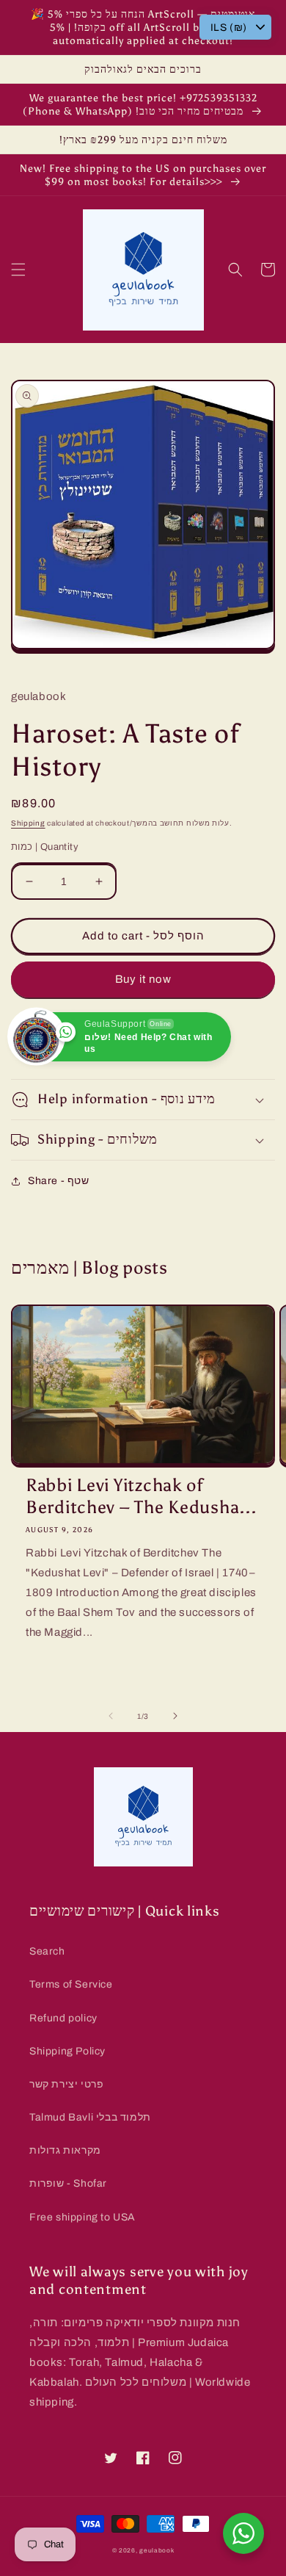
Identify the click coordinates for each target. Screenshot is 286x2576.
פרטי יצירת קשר (66, 2084)
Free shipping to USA (82, 2217)
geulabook (157, 2551)
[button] (18, 270)
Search (47, 1951)
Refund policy (63, 2018)
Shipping (28, 823)
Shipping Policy (67, 2051)
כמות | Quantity (45, 847)
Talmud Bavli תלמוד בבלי (90, 2117)
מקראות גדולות (65, 2150)
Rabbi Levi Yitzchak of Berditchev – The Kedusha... (141, 1496)
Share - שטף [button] (59, 1181)
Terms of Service (71, 1984)
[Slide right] (175, 1716)
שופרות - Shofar (68, 2183)
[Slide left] (111, 1716)
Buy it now (143, 979)
